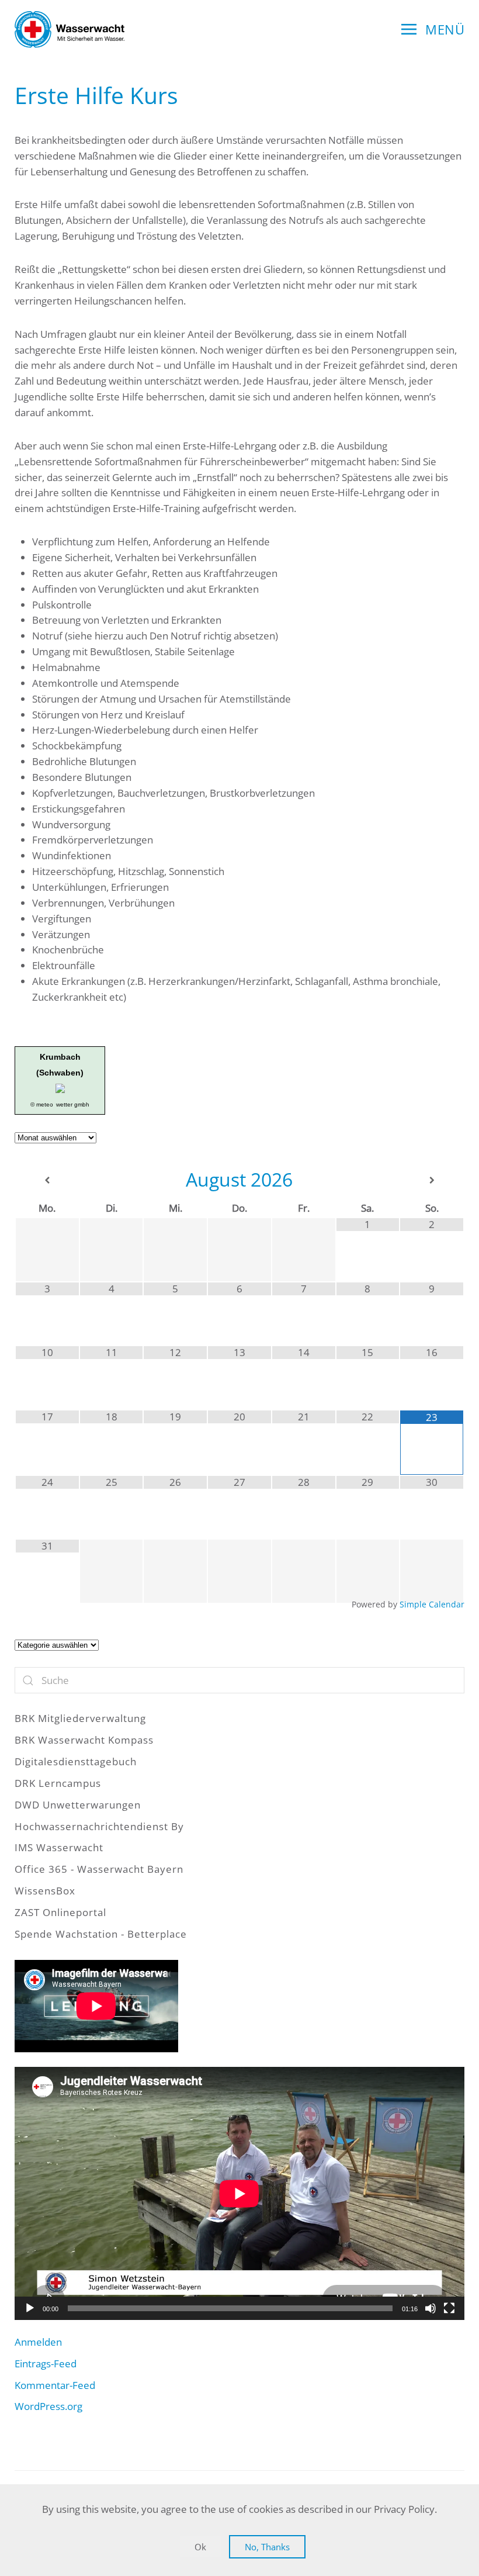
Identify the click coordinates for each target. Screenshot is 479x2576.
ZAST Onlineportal (60, 1912)
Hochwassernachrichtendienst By (99, 1826)
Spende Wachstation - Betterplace (101, 1934)
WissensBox (45, 1891)
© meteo (42, 1104)
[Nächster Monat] (432, 1180)
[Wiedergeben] (30, 2308)
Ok (200, 2547)
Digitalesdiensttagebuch (76, 1761)
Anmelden (38, 2342)
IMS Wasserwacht (59, 1847)
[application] (239, 2193)
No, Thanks (267, 2547)
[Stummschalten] (431, 2308)
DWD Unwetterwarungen (78, 1805)
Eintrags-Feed (46, 2364)
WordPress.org (48, 2406)
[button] (433, 29)
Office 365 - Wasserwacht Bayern (99, 1869)
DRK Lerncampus (58, 1783)
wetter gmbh (73, 1104)
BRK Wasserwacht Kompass (84, 1740)
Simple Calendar (432, 1604)
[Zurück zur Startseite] (70, 29)
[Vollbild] (449, 2308)
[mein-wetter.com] (60, 1088)
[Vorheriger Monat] (47, 1180)
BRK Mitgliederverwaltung (80, 1718)
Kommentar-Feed (55, 2385)
